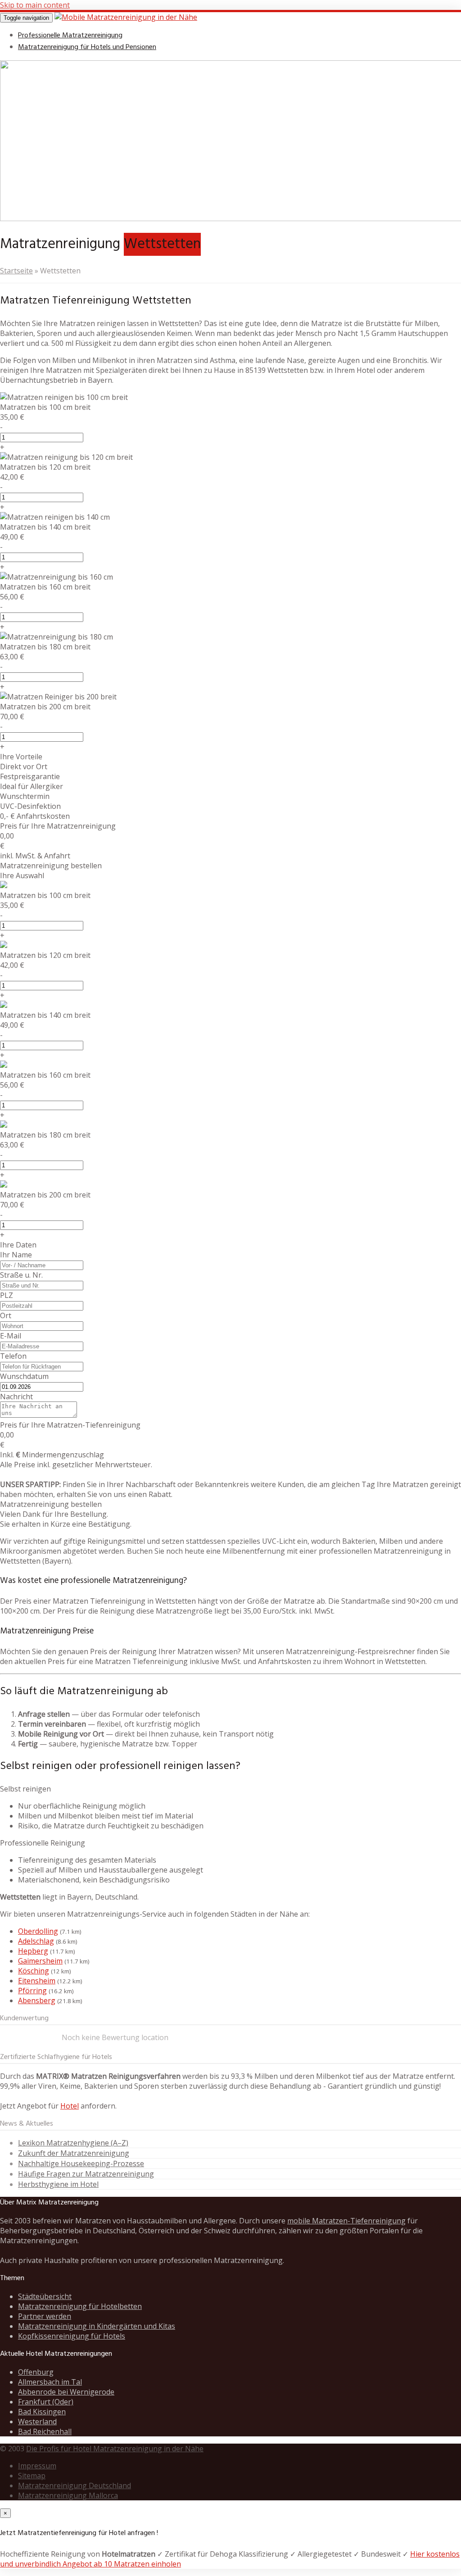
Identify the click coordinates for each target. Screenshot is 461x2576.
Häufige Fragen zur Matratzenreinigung (86, 2174)
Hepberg (33, 1951)
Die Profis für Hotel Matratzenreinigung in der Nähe (115, 2449)
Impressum (37, 2466)
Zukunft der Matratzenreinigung (74, 2153)
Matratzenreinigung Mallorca (68, 2495)
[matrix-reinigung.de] (126, 17)
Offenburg (36, 2372)
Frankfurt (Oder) (46, 2402)
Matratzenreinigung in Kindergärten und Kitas (97, 2326)
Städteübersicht (45, 2296)
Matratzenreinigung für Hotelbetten (80, 2306)
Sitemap (32, 2476)
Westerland (37, 2422)
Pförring (32, 1991)
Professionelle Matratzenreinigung (70, 36)
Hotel (70, 2106)
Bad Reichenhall (45, 2431)
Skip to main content (35, 5)
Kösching (34, 1971)
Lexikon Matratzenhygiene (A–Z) (73, 2143)
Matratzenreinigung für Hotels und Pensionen (87, 47)
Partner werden (45, 2316)
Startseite (16, 271)
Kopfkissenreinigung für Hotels (72, 2336)
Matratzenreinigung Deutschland (75, 2485)
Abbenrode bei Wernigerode (66, 2392)
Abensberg (37, 2000)
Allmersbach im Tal (50, 2382)
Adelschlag (36, 1941)
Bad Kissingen (42, 2412)
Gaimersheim (40, 1961)
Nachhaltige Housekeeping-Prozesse (81, 2163)
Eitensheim (37, 1981)
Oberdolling (38, 1931)
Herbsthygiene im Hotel (58, 2184)
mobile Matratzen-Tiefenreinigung (346, 2221)
